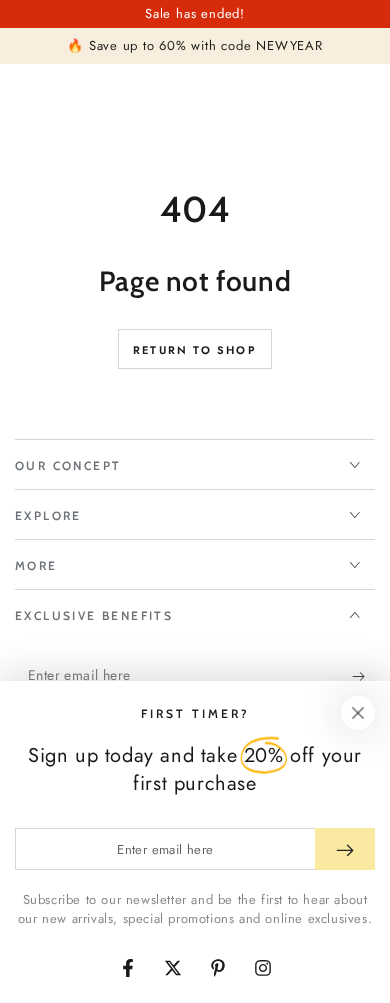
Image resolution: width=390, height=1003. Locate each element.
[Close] (358, 713)
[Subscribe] (363, 676)
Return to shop (195, 350)
